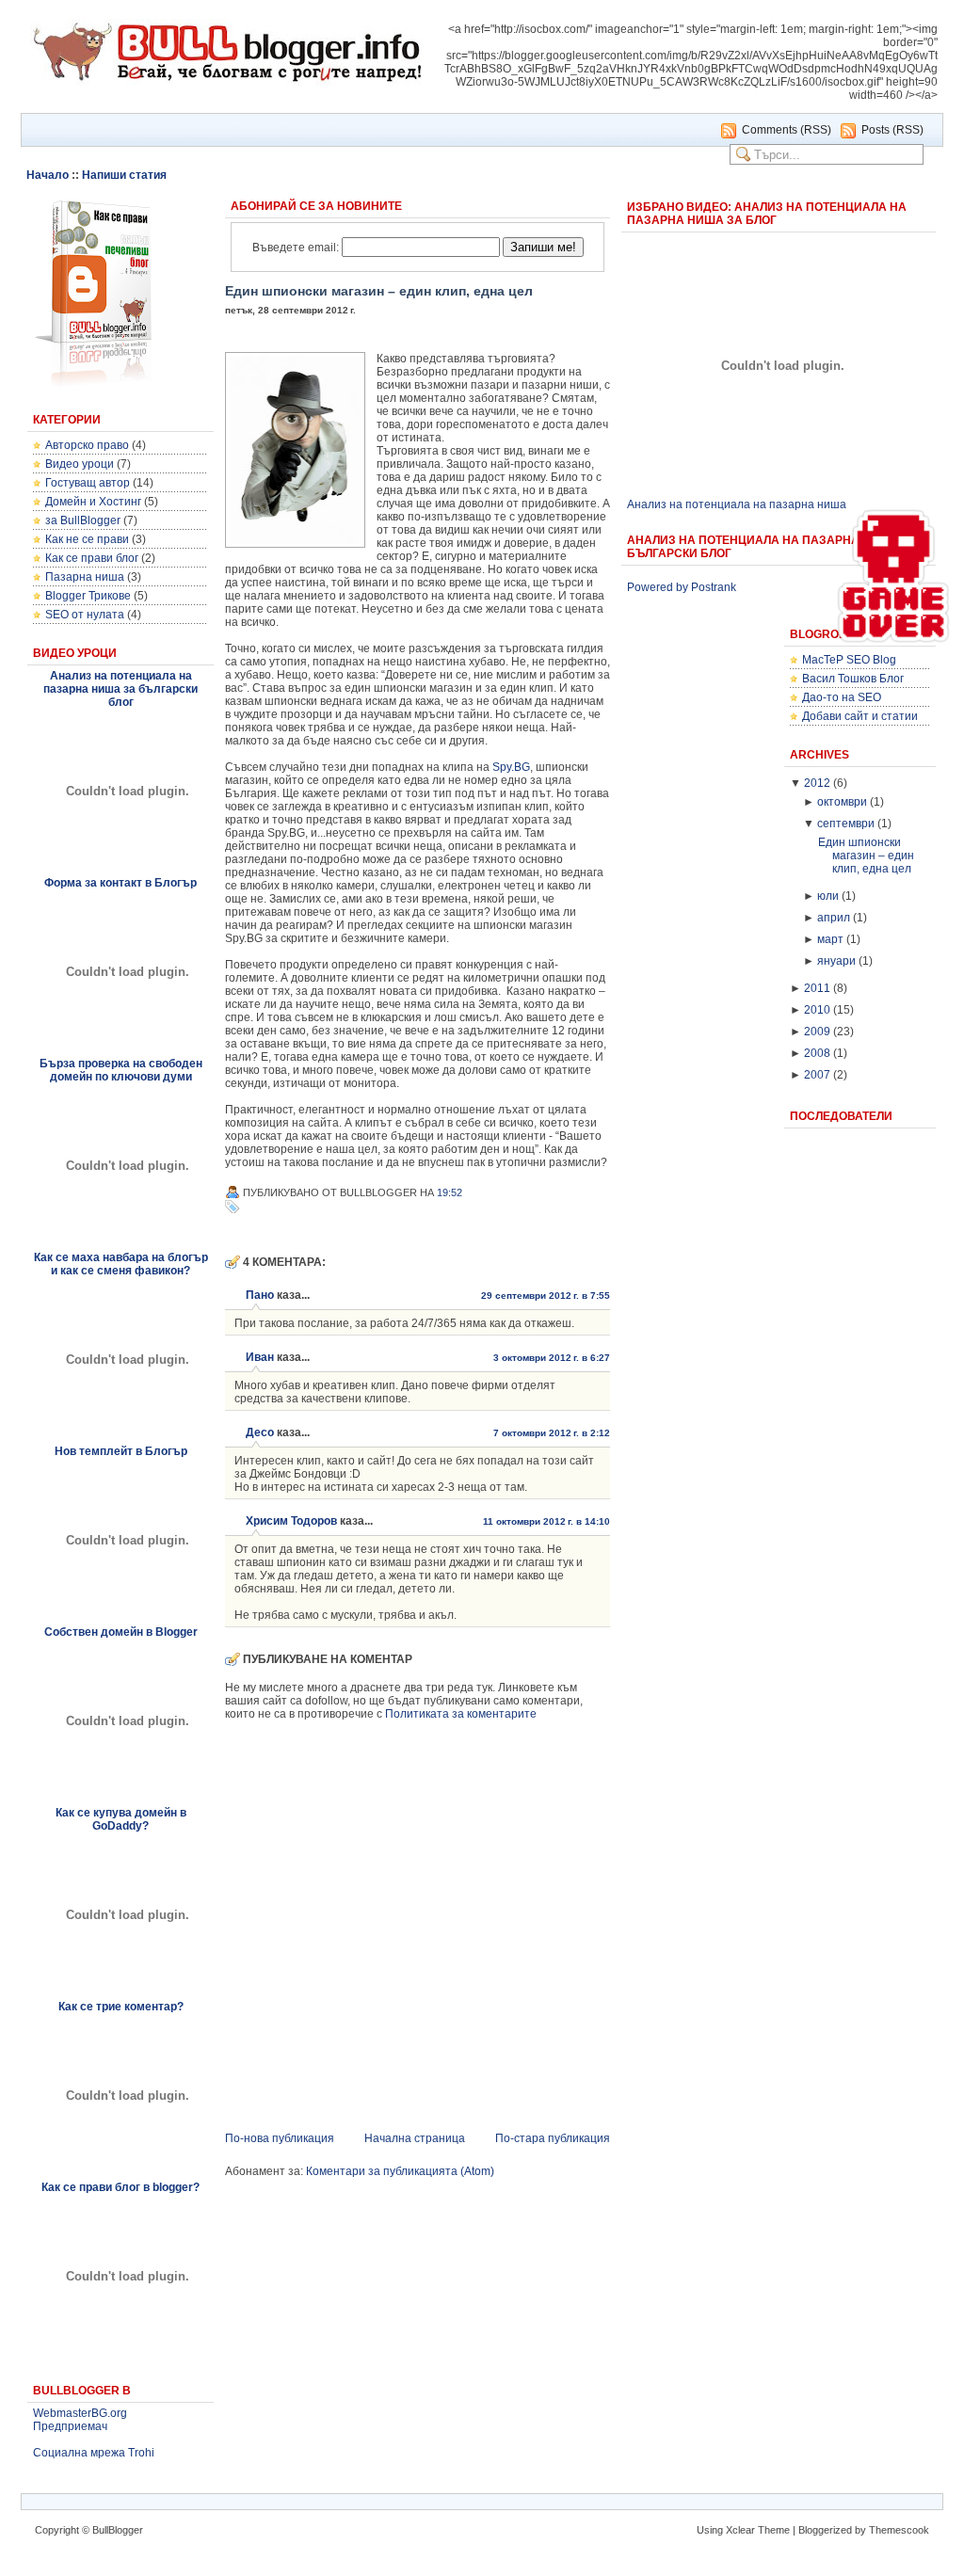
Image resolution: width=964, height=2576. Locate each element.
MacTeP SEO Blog (849, 660)
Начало (48, 175)
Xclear (740, 2530)
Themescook (899, 2530)
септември (846, 824)
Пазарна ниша (85, 577)
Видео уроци (80, 464)
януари (836, 961)
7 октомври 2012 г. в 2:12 (552, 1433)
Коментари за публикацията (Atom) (400, 2171)
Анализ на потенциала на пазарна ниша (737, 504)
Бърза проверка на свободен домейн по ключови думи (121, 1070)
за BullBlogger (83, 520)
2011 (817, 988)
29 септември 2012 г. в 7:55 (546, 1296)
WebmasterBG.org (80, 2413)
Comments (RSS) (787, 130)
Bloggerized (825, 2530)
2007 (817, 1075)
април (834, 918)
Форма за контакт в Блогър (120, 883)
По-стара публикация (553, 2138)
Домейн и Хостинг (93, 502)
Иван (260, 1357)
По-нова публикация (280, 2138)
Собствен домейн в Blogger (121, 1632)
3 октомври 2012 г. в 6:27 (552, 1358)
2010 (817, 1010)
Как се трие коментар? (121, 2007)
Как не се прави (87, 539)
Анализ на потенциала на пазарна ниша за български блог (120, 689)
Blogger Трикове (88, 596)
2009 (817, 1032)
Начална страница (415, 2138)
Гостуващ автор (88, 483)
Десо (260, 1432)
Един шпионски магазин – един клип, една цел (379, 291)
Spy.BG (511, 767)
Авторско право (87, 445)
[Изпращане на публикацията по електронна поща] (472, 1192)
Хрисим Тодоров (291, 1521)
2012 (817, 783)
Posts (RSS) (892, 130)
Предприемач (70, 2426)
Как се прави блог (92, 558)
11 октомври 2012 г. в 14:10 (546, 1521)
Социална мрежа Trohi (94, 2453)
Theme (774, 2530)
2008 (817, 1053)
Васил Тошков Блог (853, 679)
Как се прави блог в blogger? (120, 2187)
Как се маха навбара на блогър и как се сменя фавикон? (121, 1264)
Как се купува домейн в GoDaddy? (121, 1819)
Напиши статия (124, 175)
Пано (260, 1295)
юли (828, 896)
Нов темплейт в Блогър (121, 1451)
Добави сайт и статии (860, 716)
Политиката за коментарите (461, 1714)
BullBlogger (118, 2530)
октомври (842, 802)
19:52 (450, 1192)
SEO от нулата (85, 615)
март (830, 939)
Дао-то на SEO (842, 697)
